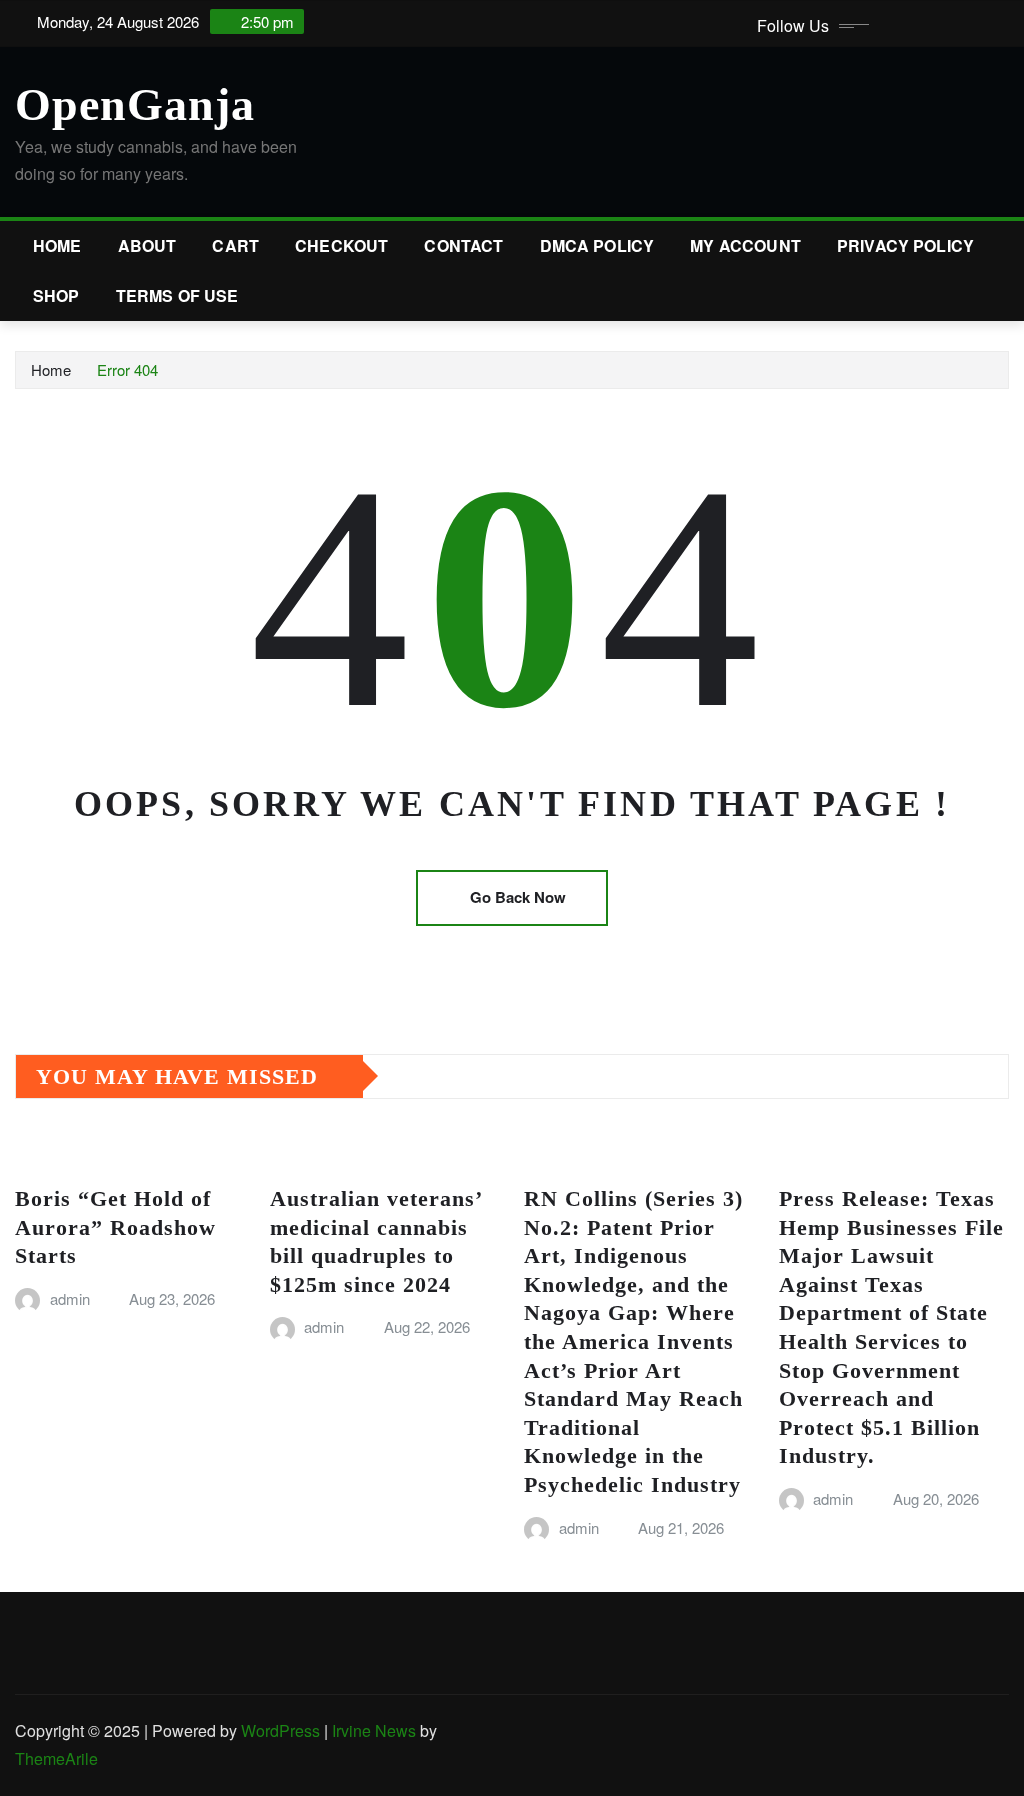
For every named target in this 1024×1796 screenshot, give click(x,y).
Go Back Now (518, 897)
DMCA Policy (597, 245)
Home (57, 245)
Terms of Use (177, 295)
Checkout (341, 245)
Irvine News (374, 1730)
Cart (235, 245)
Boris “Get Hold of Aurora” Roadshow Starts (115, 1227)
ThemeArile (56, 1758)
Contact (463, 245)
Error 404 (127, 369)
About (147, 245)
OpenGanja (135, 104)
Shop (56, 295)
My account (745, 245)
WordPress (280, 1730)
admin (70, 1298)
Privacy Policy (905, 245)
